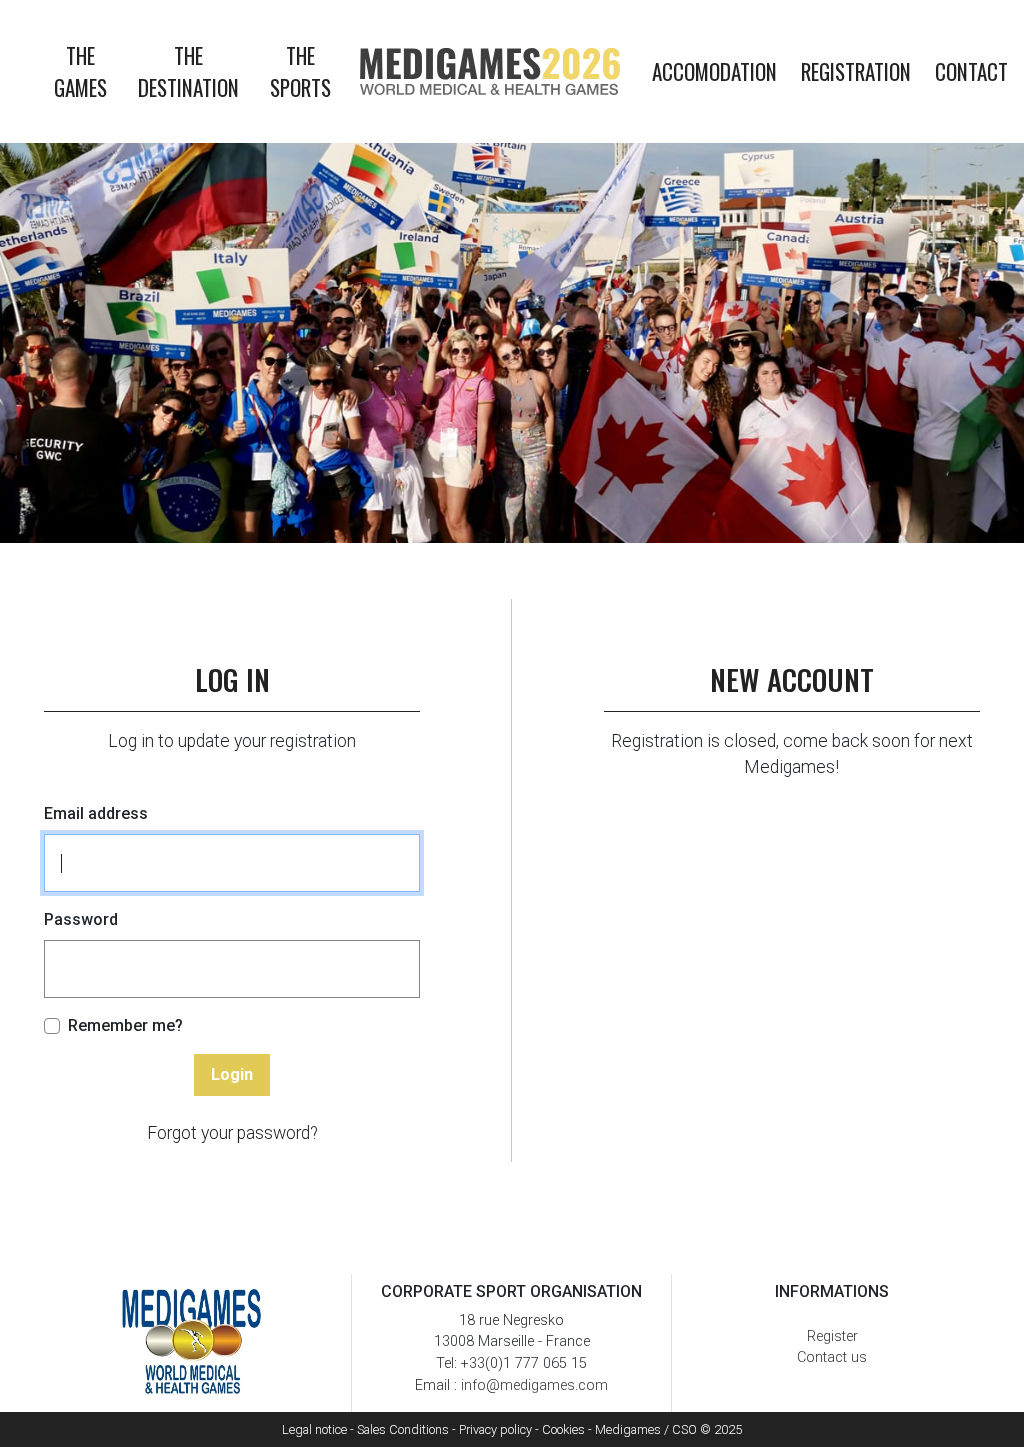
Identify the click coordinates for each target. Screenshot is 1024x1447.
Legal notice (314, 1429)
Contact (971, 71)
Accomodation (714, 71)
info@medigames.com (534, 1385)
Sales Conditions (403, 1429)
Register (832, 1336)
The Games (80, 71)
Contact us (832, 1357)
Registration (856, 71)
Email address (96, 813)
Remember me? (125, 1025)
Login (232, 1074)
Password (81, 919)
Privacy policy (495, 1429)
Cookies (563, 1429)
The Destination (188, 71)
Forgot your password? (232, 1133)
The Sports (300, 71)
